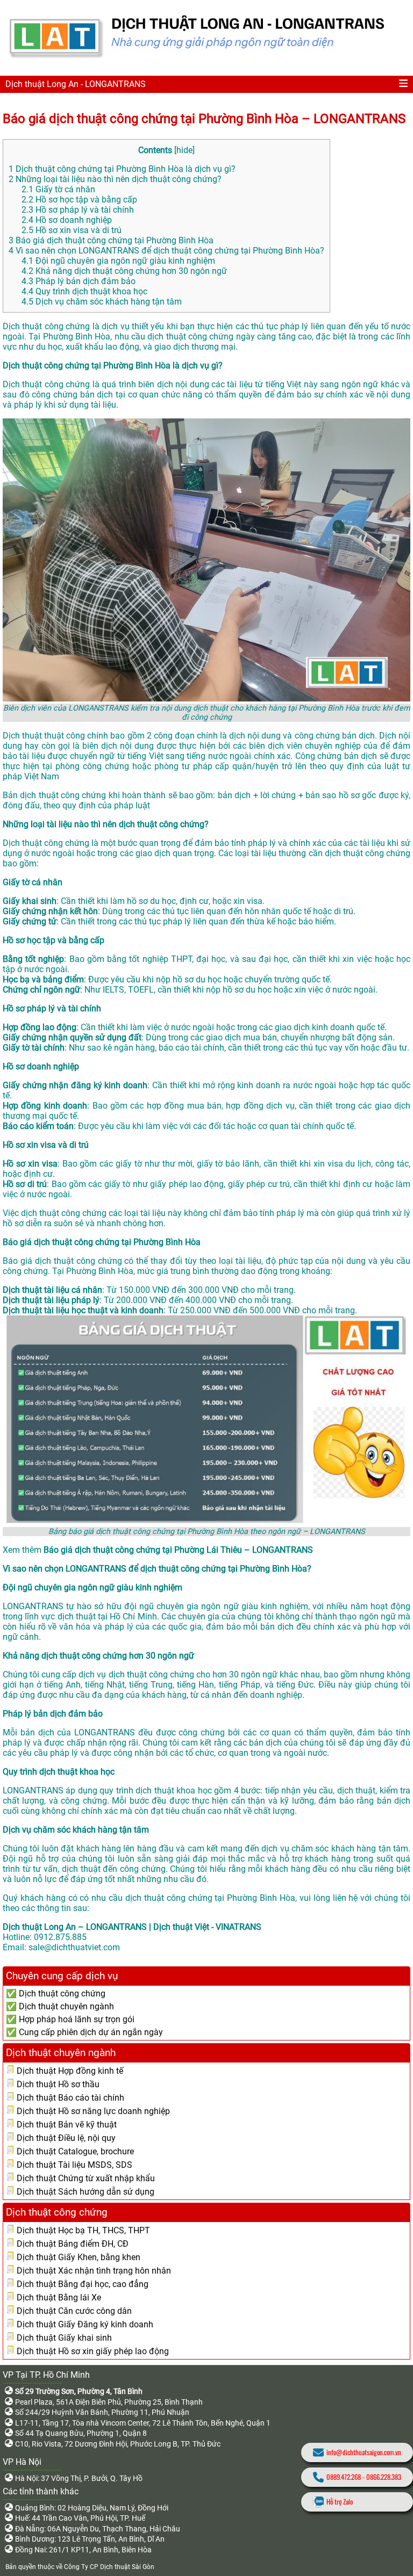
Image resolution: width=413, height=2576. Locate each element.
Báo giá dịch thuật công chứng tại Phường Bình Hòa (111, 240)
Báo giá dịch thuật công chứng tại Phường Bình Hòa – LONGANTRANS (204, 119)
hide (184, 150)
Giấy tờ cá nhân (58, 189)
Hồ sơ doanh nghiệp (67, 220)
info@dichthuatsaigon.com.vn (364, 2452)
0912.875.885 (60, 1937)
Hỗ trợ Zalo (340, 2502)
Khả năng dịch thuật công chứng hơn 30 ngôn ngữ (124, 271)
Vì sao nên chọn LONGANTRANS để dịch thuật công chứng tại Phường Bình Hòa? (166, 251)
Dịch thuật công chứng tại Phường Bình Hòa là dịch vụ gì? (122, 169)
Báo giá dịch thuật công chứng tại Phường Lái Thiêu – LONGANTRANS (178, 1550)
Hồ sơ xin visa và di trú (72, 230)
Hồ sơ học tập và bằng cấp (79, 200)
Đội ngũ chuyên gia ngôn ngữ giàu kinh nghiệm (118, 261)
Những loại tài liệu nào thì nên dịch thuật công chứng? (115, 179)
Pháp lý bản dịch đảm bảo (79, 281)
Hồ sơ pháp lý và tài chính (78, 210)
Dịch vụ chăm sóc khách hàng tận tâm (102, 302)
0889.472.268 (344, 2477)
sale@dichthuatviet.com (74, 1947)
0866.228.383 (384, 2477)
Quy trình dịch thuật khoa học (84, 291)
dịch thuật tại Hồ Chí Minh (107, 1616)
